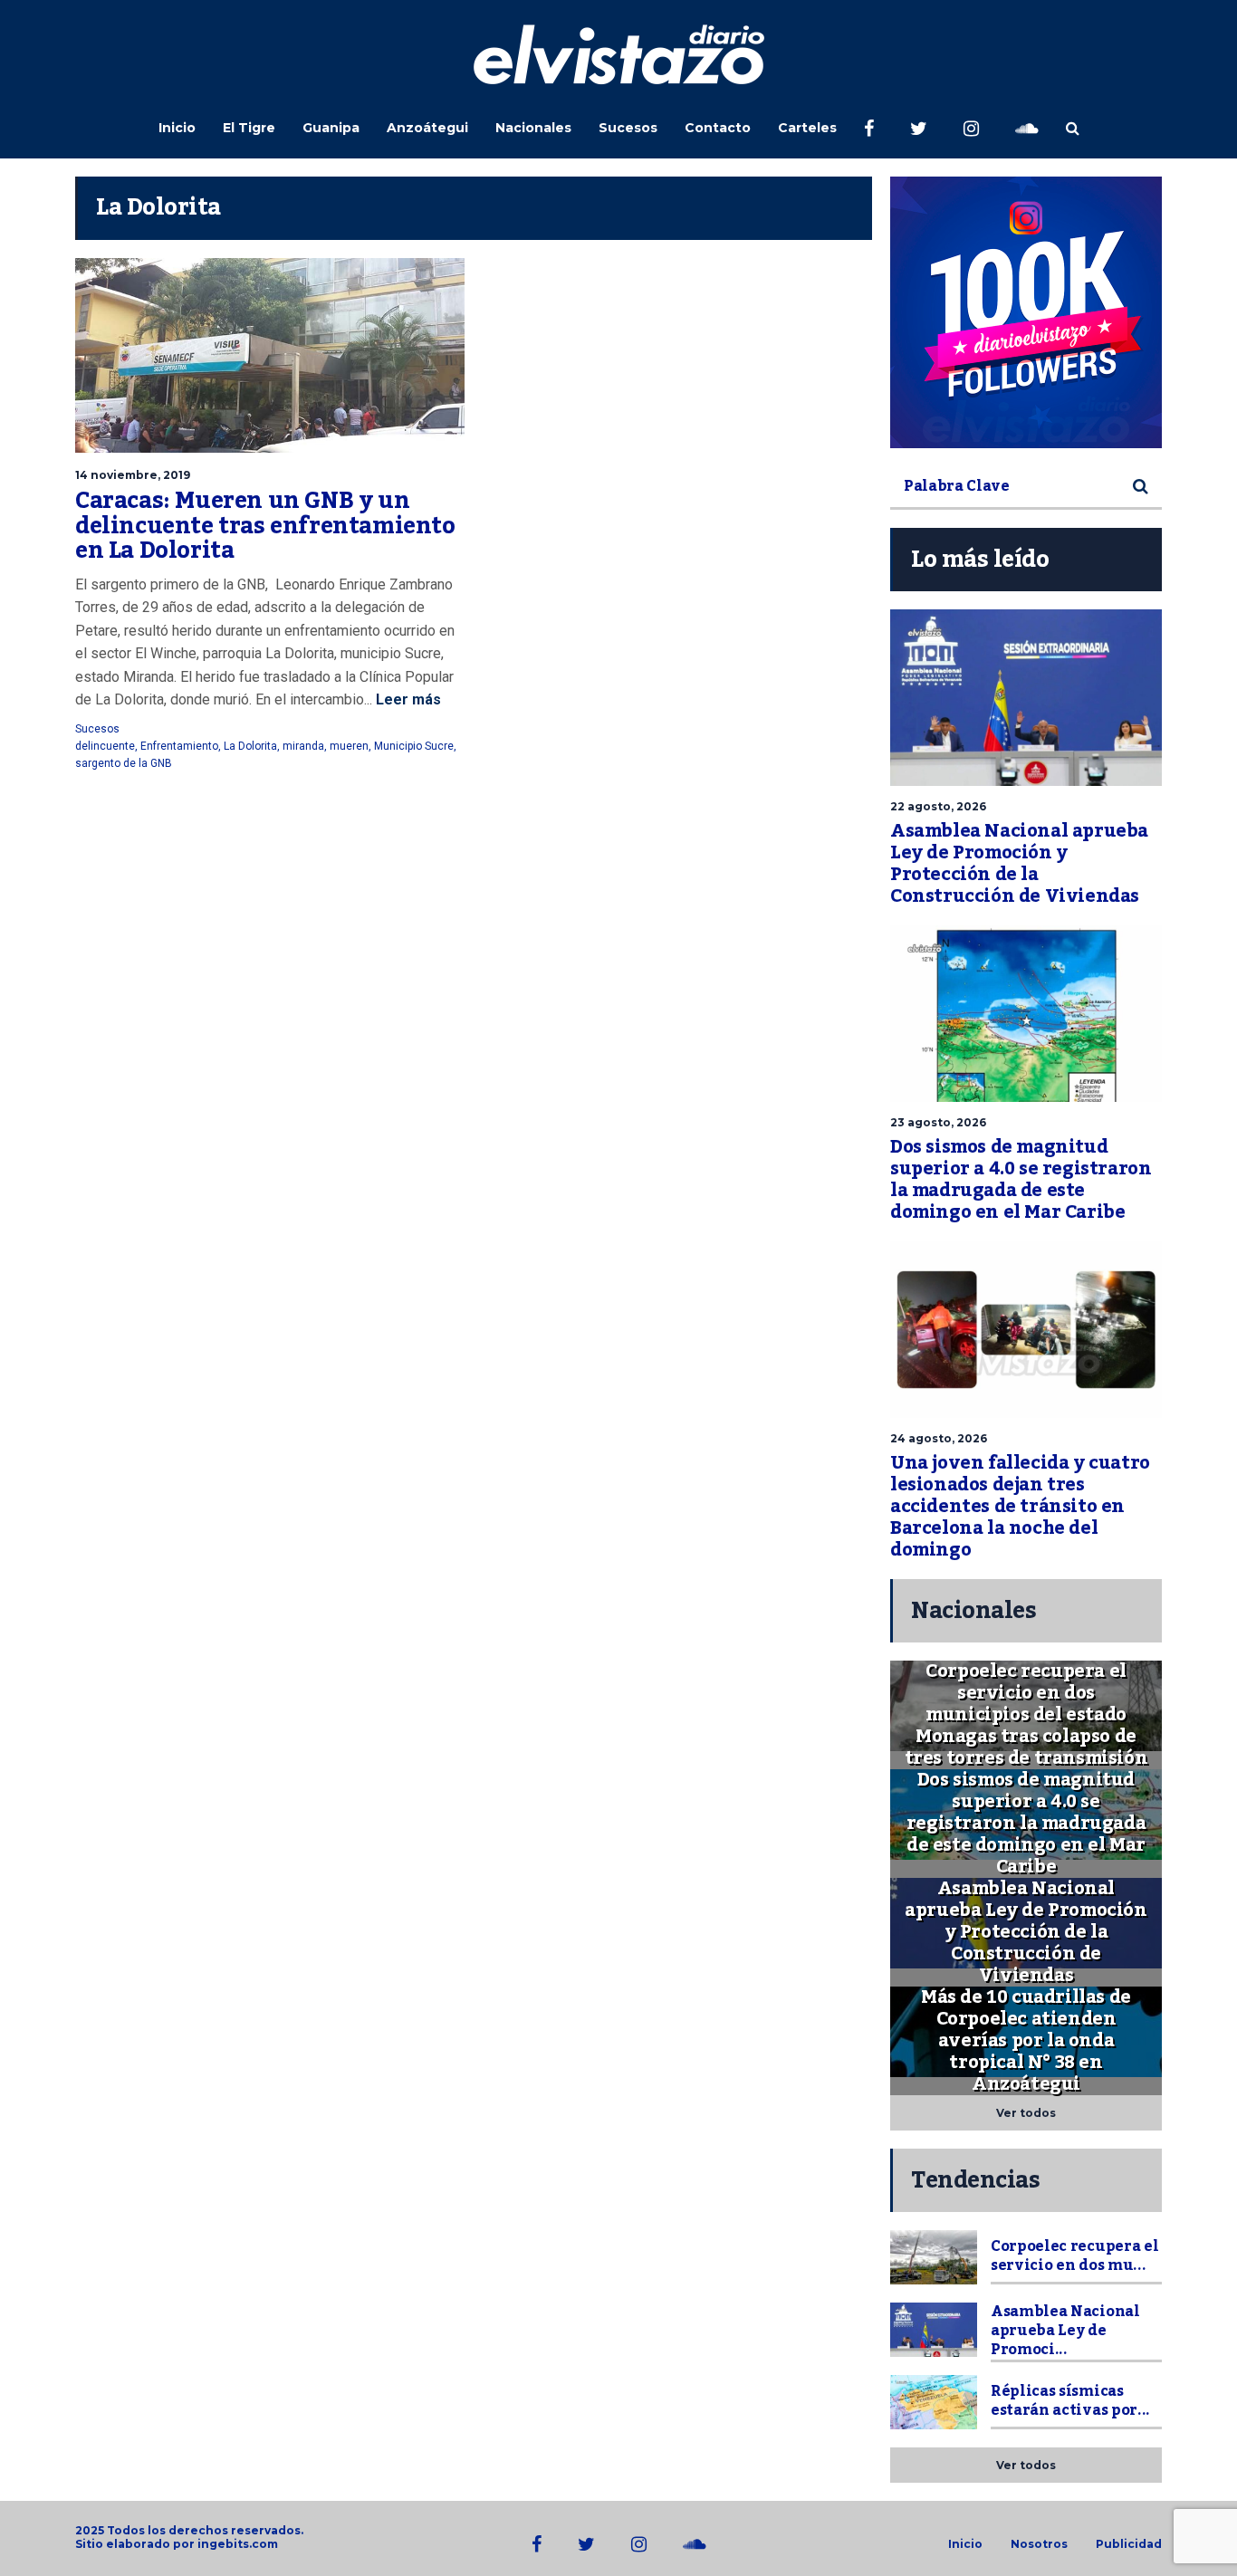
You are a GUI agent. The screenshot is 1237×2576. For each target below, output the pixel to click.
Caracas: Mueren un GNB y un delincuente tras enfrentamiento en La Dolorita (265, 526)
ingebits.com (238, 2544)
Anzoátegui (427, 128)
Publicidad (1129, 2544)
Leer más (407, 699)
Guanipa (331, 128)
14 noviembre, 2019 (133, 475)
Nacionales (533, 128)
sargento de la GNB (124, 763)
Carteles (807, 128)
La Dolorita (250, 746)
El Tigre (249, 128)
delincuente (105, 746)
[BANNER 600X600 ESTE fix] (1026, 312)
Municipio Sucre (414, 746)
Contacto (718, 128)
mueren (349, 746)
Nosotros (1039, 2544)
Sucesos (628, 128)
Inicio (177, 128)
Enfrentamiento (179, 746)
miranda (303, 746)
